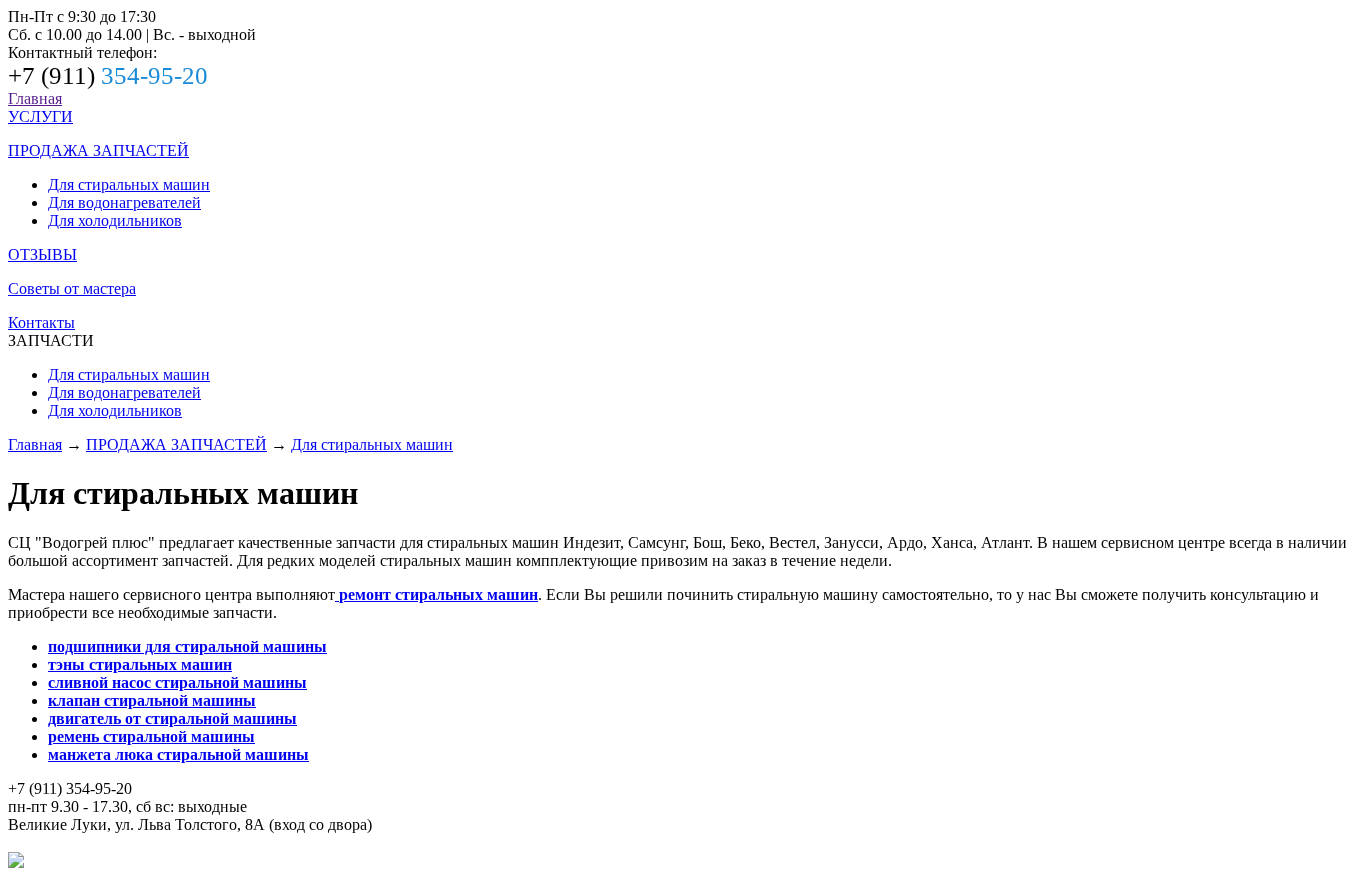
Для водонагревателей (124, 202)
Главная (35, 98)
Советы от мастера (72, 288)
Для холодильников (115, 220)
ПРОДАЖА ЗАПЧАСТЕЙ (98, 150)
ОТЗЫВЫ (42, 254)
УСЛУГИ (40, 116)
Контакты (41, 322)
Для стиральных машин (129, 184)
